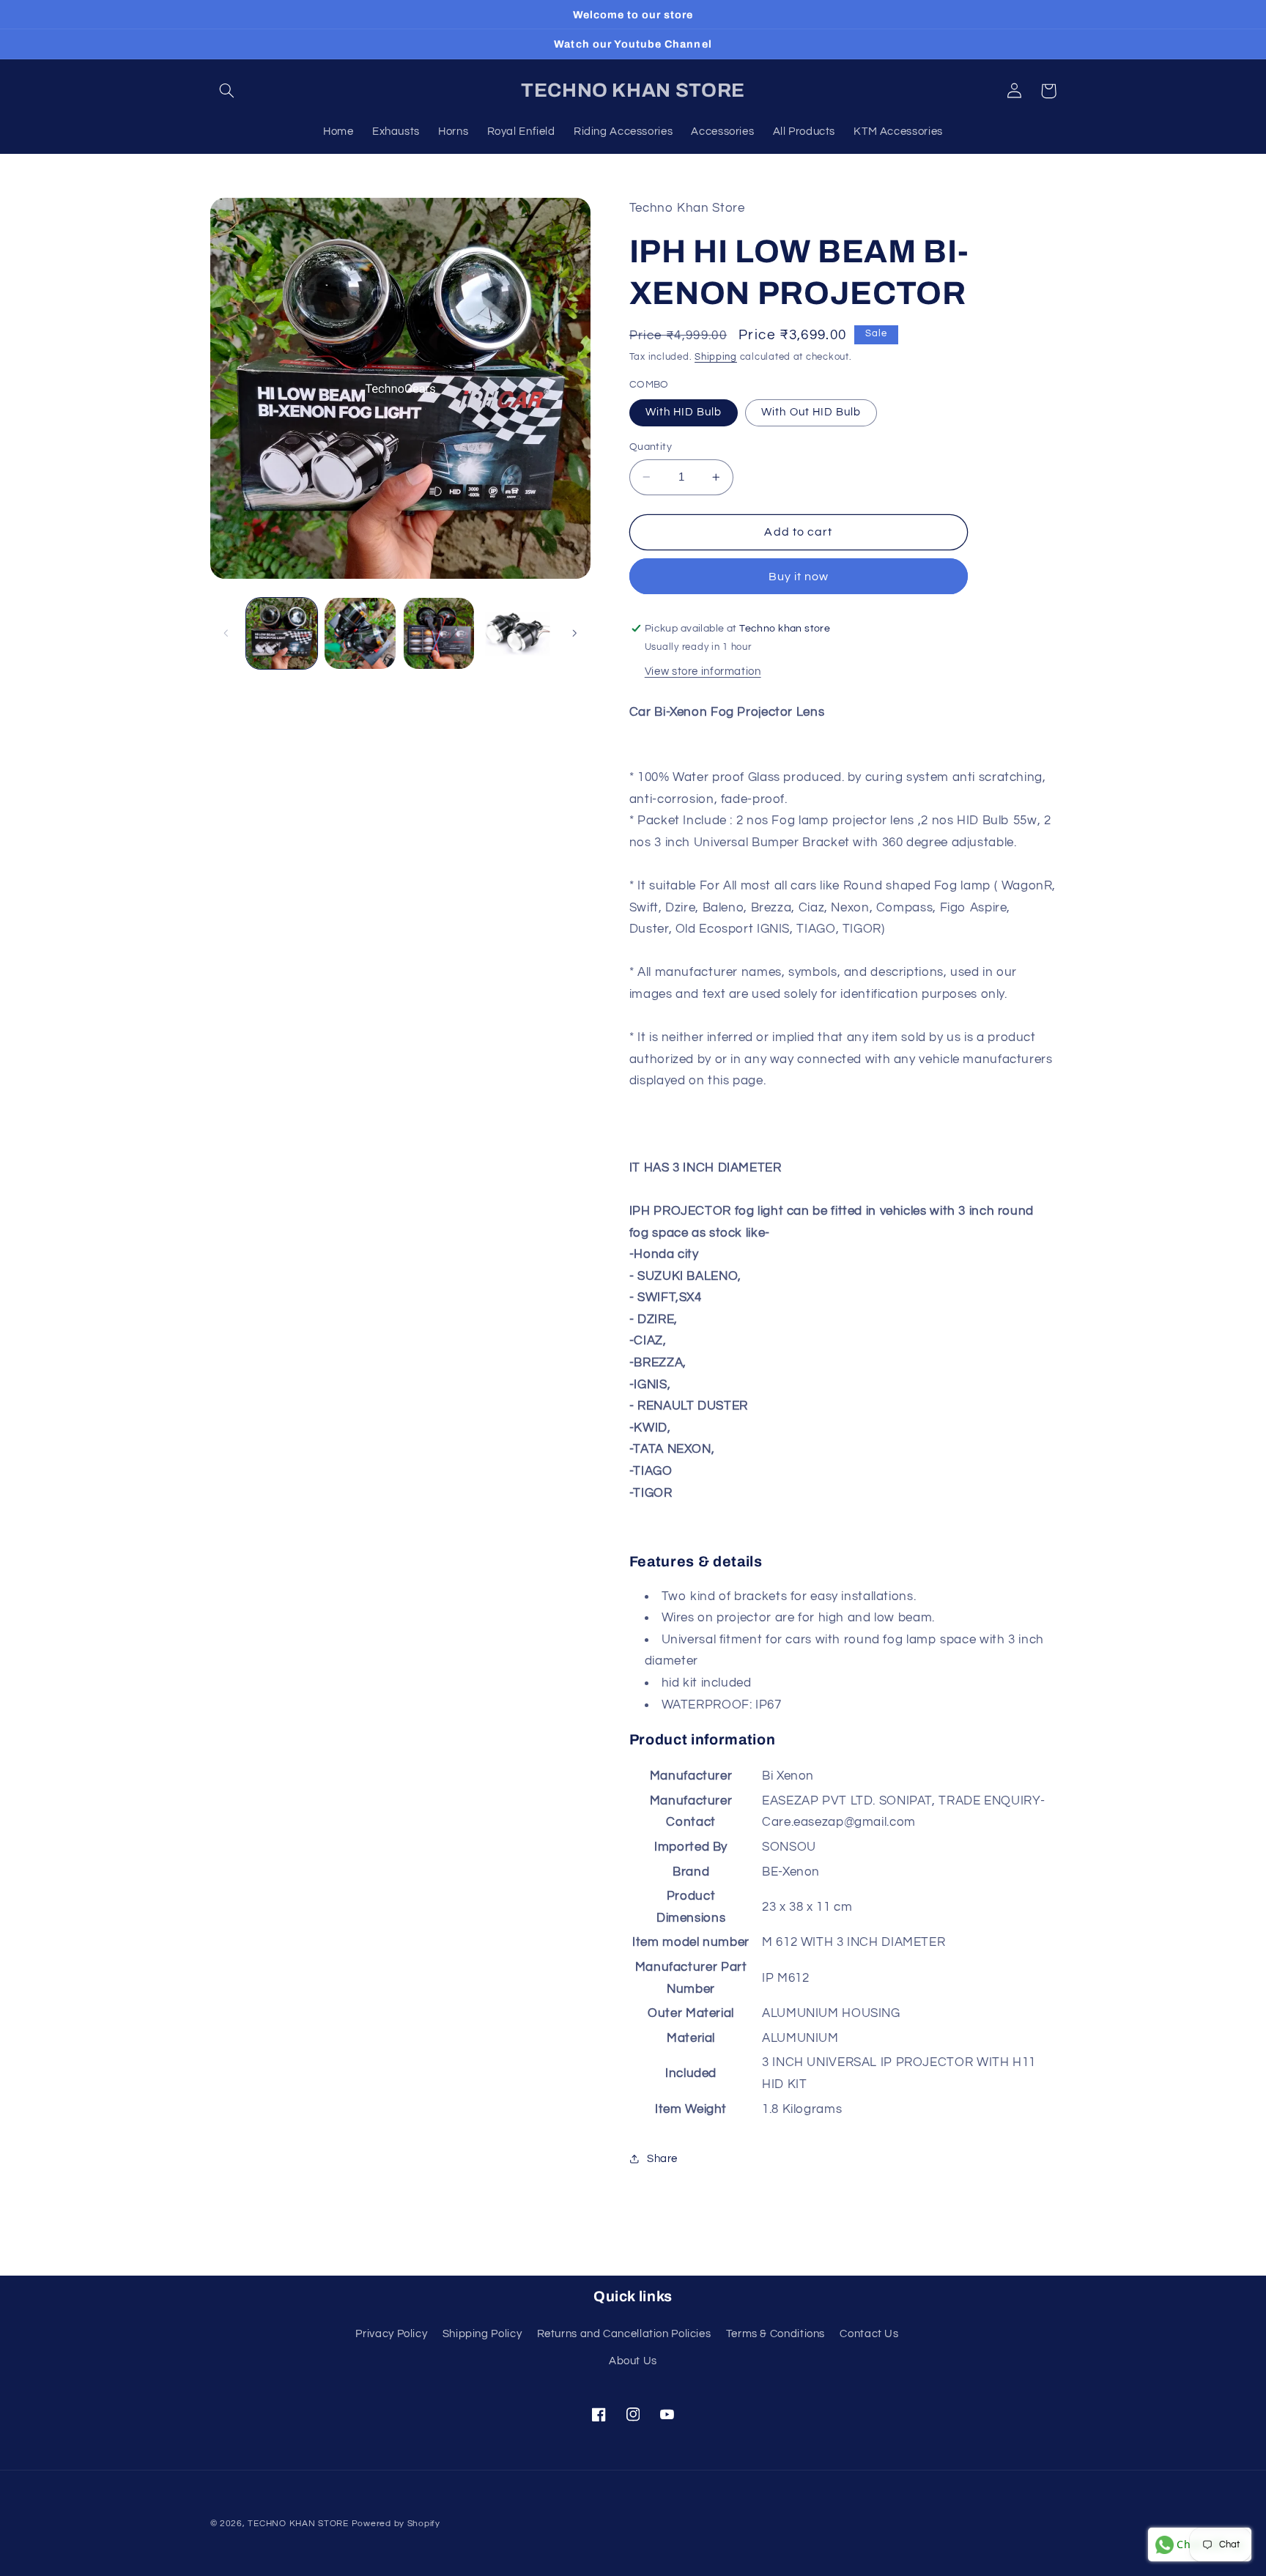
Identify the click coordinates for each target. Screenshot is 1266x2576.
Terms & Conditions (775, 2334)
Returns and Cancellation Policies (624, 2334)
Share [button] (662, 2159)
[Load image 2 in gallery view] (360, 633)
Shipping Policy (482, 2334)
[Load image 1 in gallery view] (282, 633)
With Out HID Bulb (811, 412)
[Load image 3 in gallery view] (439, 633)
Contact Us (869, 2334)
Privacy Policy (391, 2334)
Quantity (651, 447)
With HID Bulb (684, 412)
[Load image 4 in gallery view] (518, 633)
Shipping (716, 358)
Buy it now (799, 577)
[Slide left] (226, 634)
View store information (703, 671)
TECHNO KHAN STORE (298, 2524)
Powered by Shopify (396, 2524)
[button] (227, 91)
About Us (633, 2361)
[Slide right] (574, 634)
